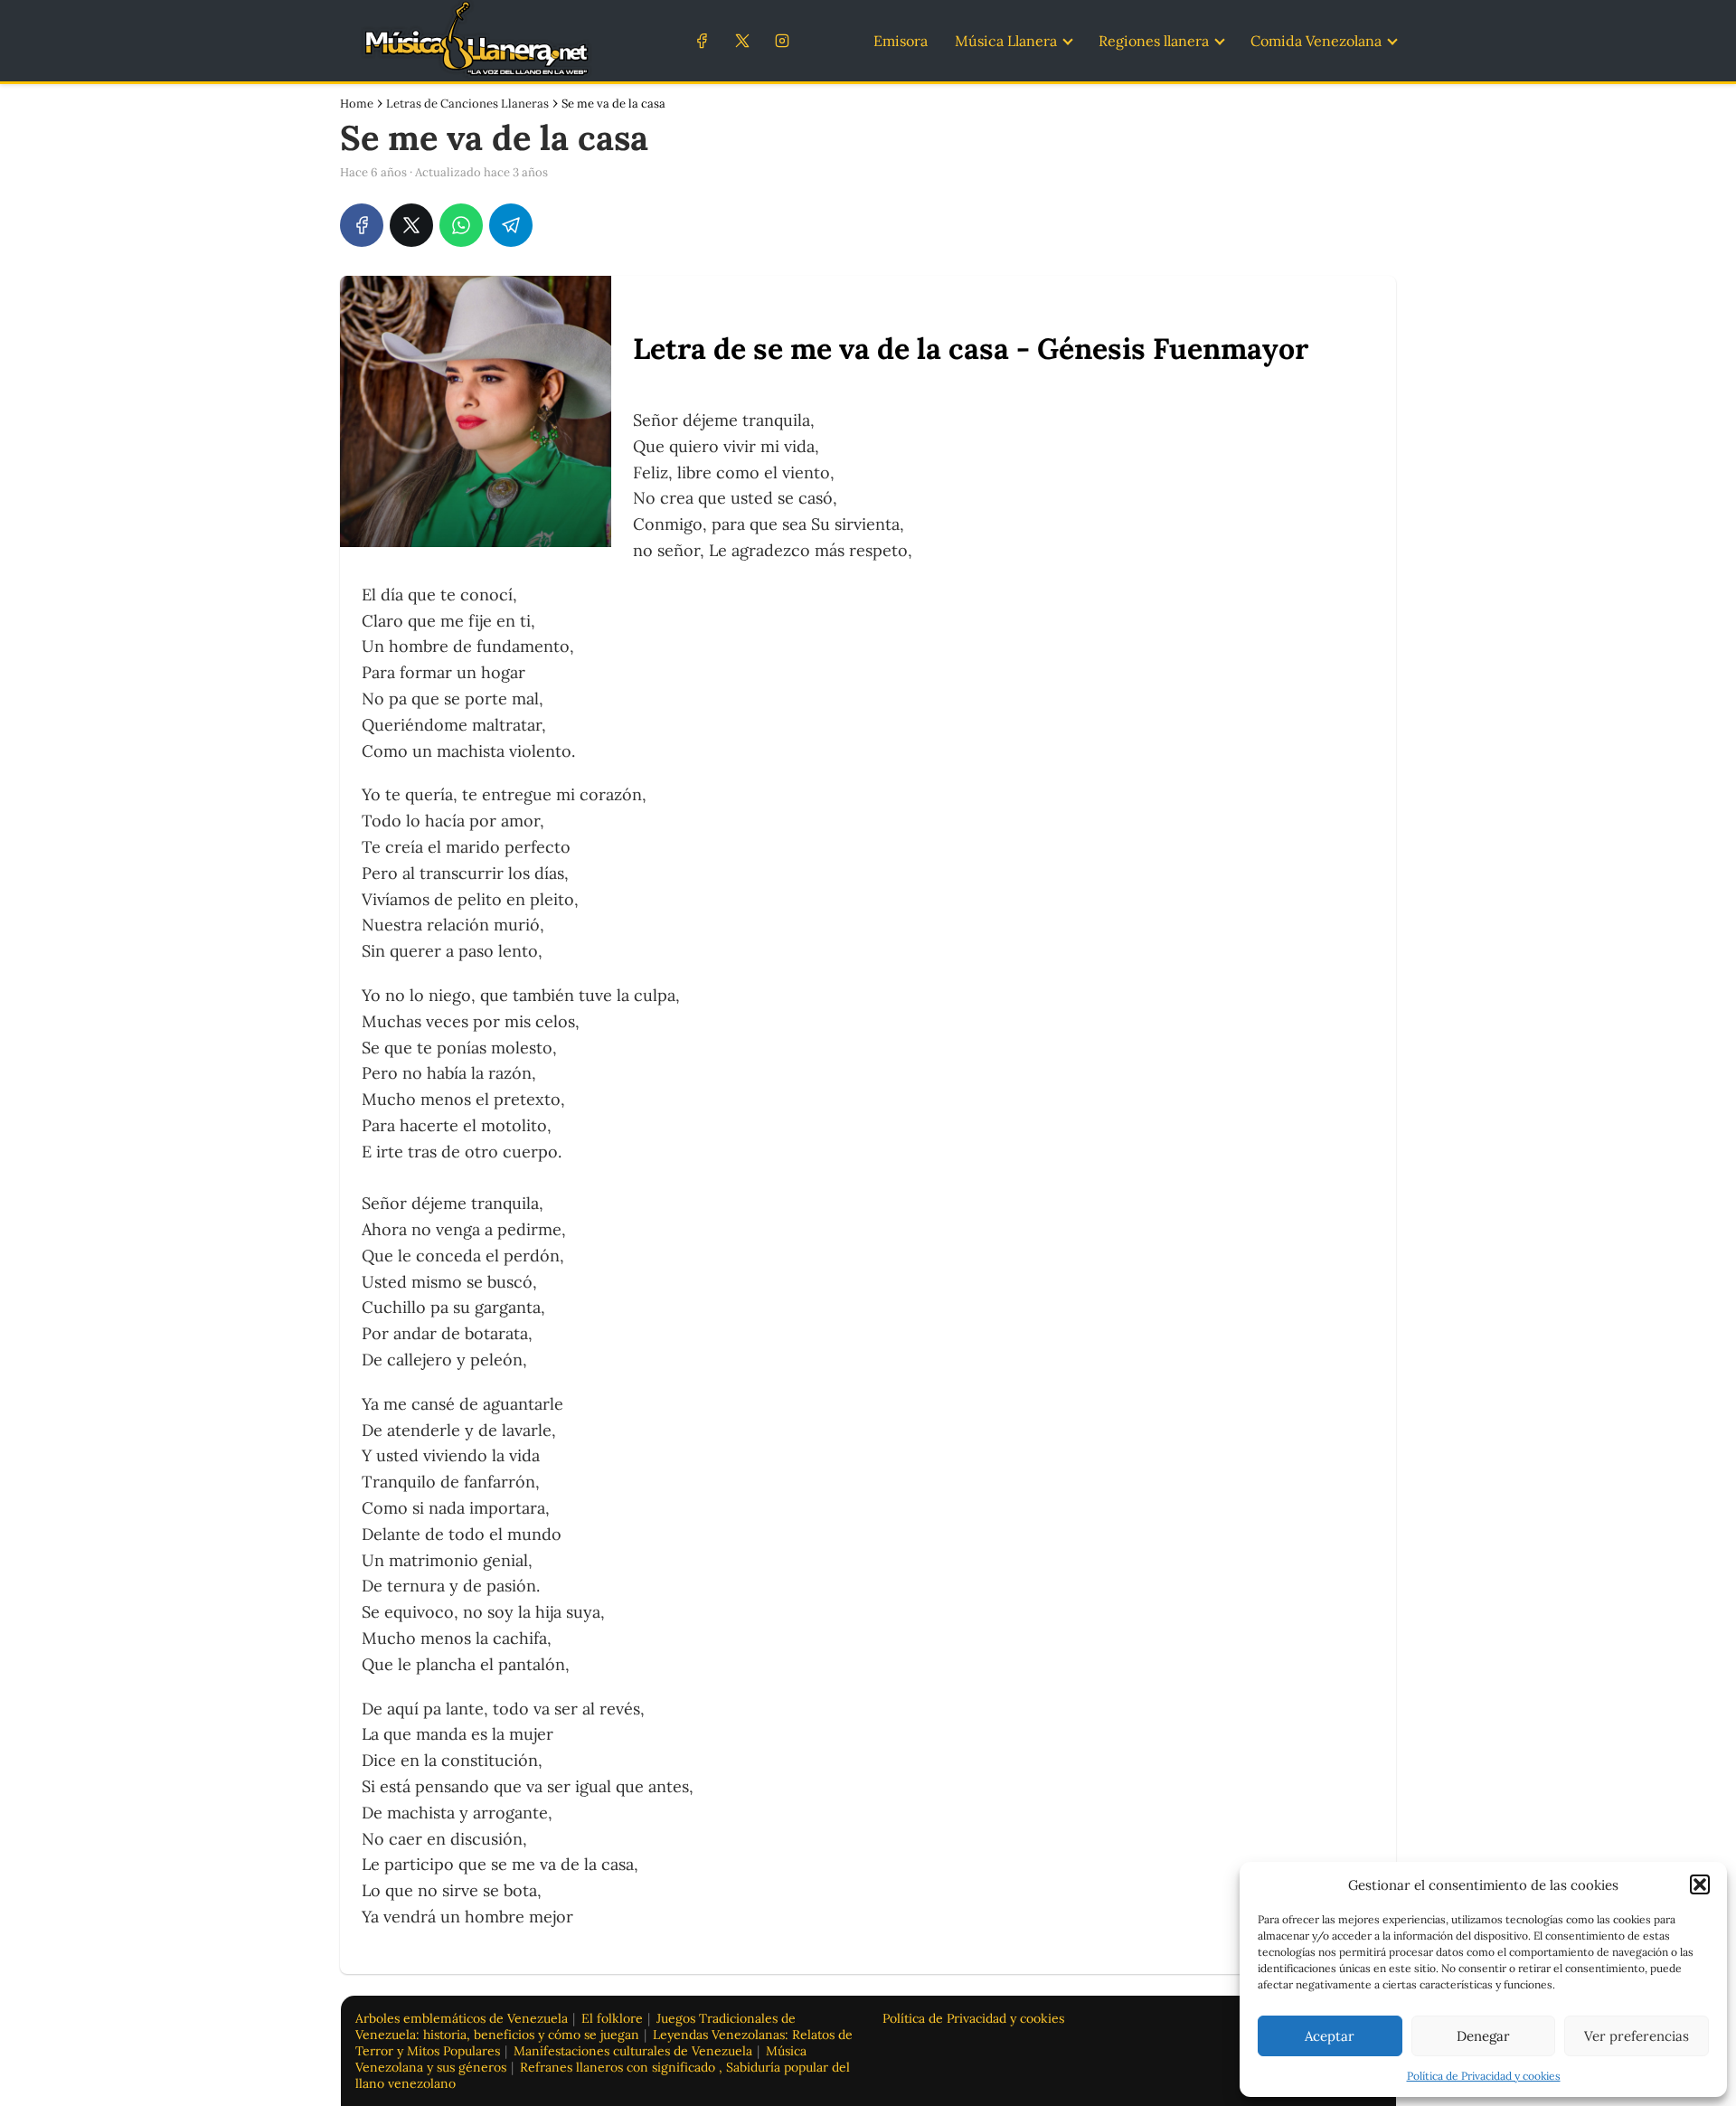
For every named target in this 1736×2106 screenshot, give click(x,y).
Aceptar (1330, 2036)
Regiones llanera (1154, 41)
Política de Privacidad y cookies (1484, 2076)
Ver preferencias (1637, 2036)
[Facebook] (702, 40)
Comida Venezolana (1316, 41)
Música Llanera (1006, 41)
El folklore (612, 2018)
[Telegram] (511, 225)
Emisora (901, 41)
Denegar (1483, 2036)
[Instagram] (782, 40)
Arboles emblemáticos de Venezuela (462, 2018)
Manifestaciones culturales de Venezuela (633, 2051)
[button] (1700, 1884)
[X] (742, 40)
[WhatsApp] (461, 225)
